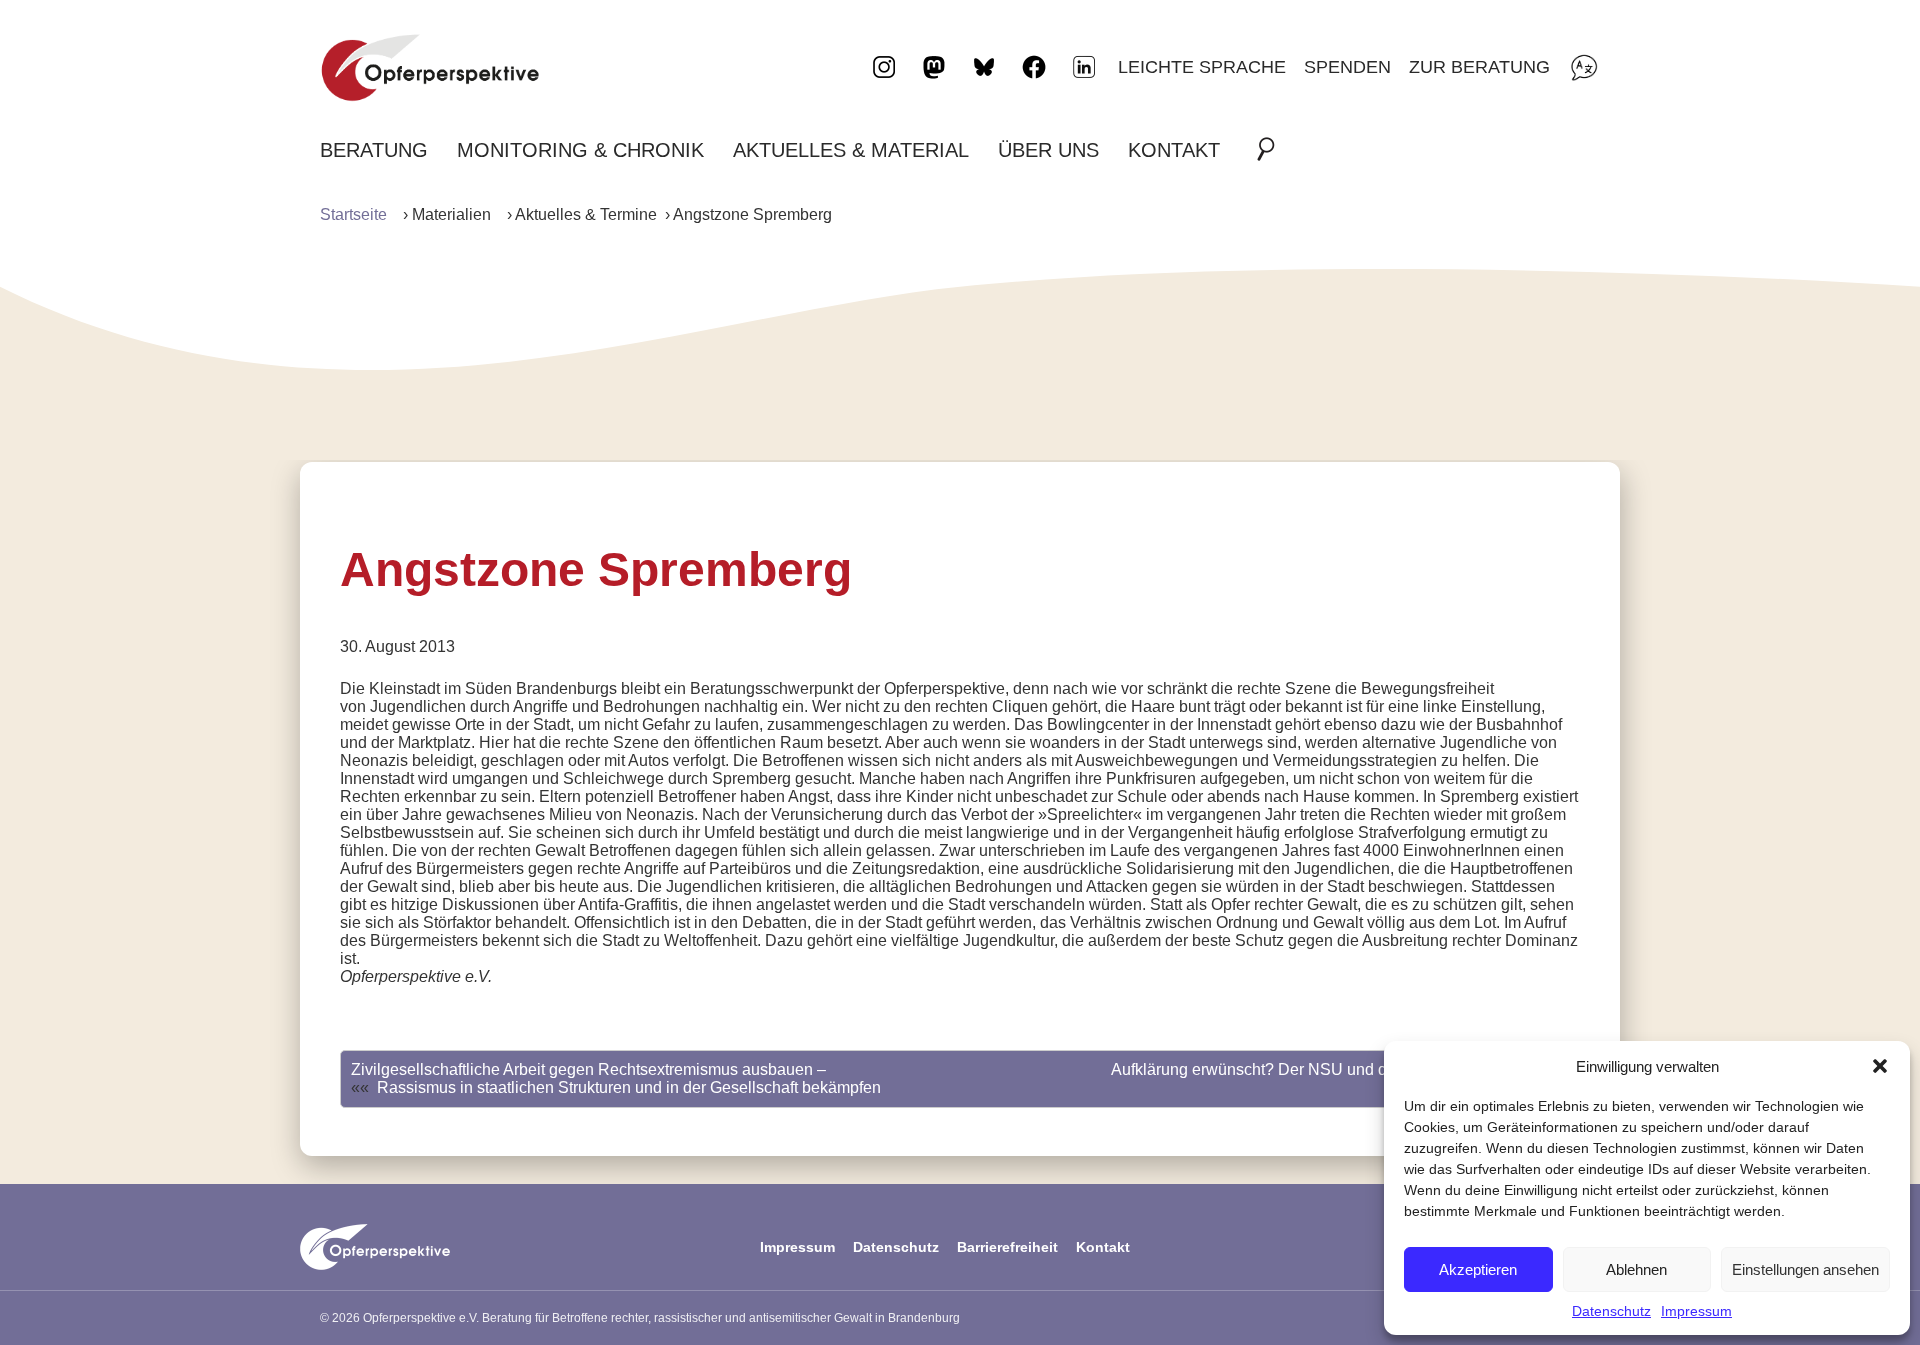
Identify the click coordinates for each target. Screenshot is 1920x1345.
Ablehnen (1636, 1269)
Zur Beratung (1479, 66)
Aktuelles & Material (851, 150)
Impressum (1696, 1311)
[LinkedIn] (1084, 67)
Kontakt (1174, 150)
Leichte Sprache (1202, 66)
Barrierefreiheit (1007, 1247)
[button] (1880, 1066)
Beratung (374, 150)
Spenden (1347, 66)
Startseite (353, 214)
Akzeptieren (1478, 1269)
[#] (1272, 150)
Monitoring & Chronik (580, 150)
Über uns (1048, 150)
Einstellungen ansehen (1805, 1269)
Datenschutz (1611, 1311)
